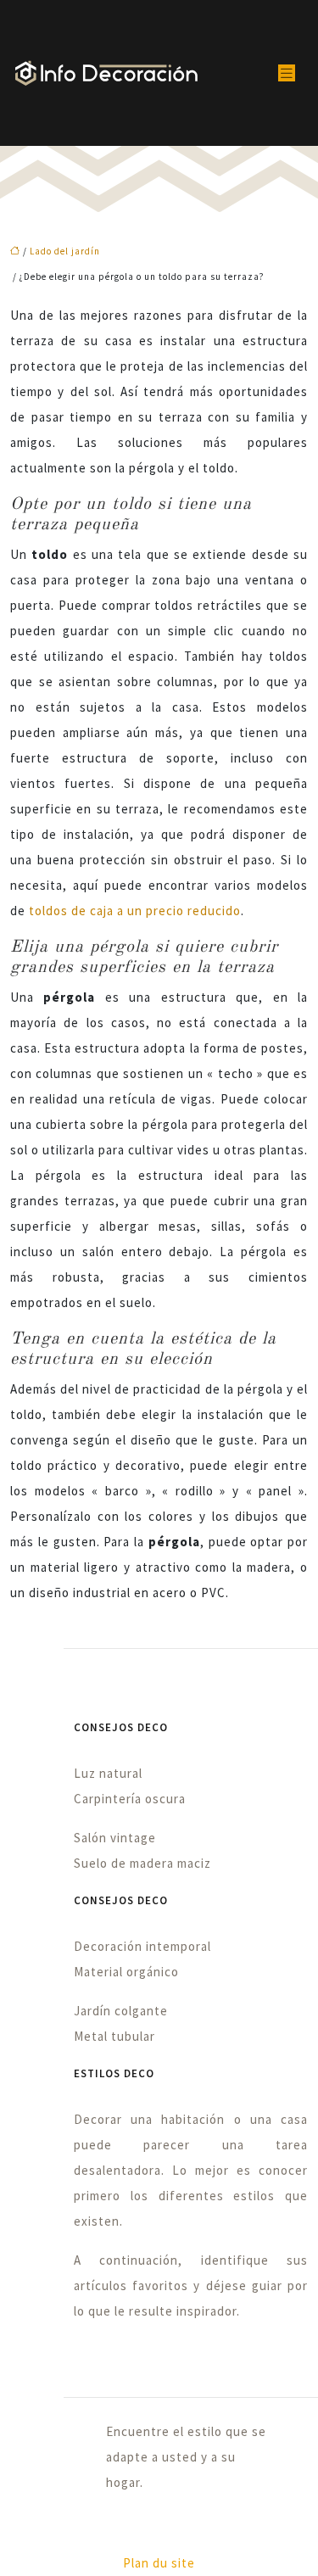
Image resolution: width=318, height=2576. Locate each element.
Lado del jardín (65, 251)
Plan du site (159, 2563)
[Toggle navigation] (287, 73)
